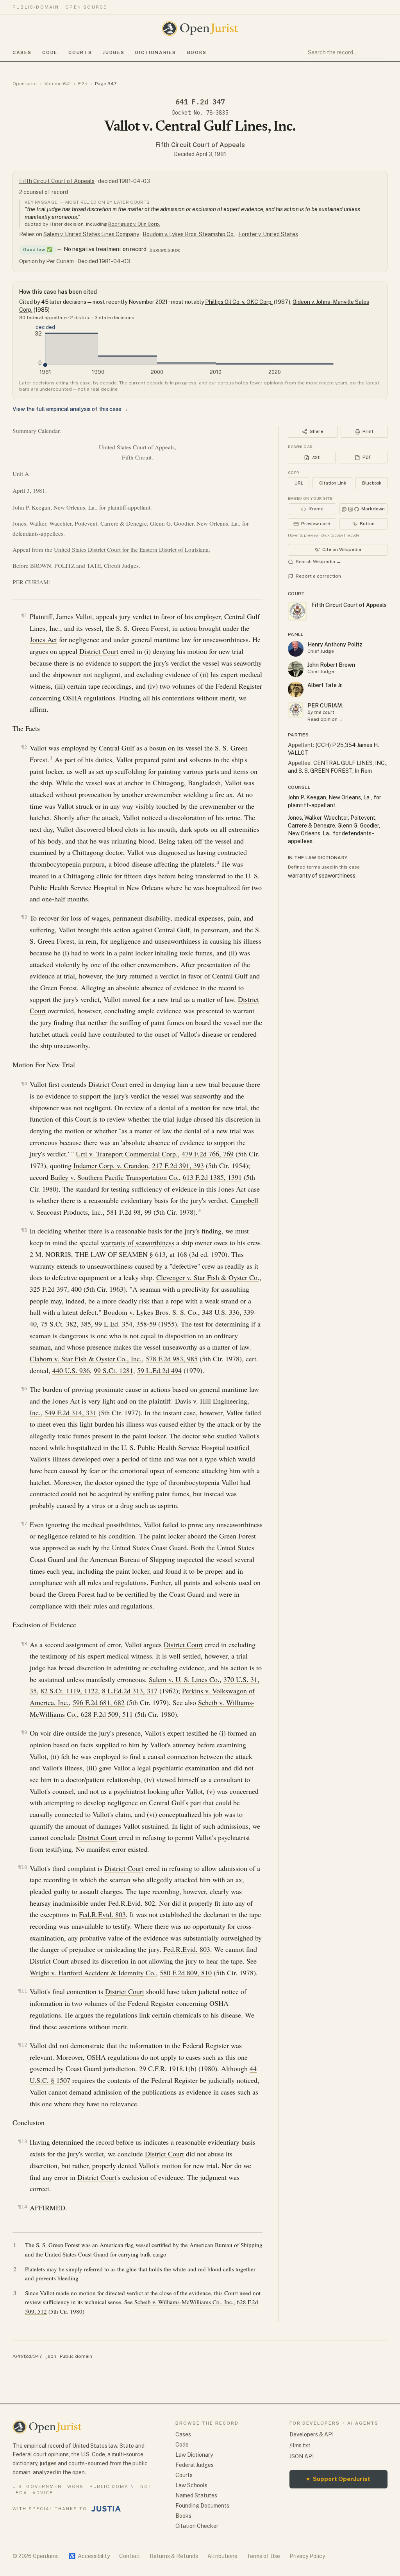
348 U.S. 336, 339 (228, 1312)
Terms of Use (263, 2556)
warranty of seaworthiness (137, 1242)
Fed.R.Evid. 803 (102, 1914)
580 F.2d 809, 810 (186, 1973)
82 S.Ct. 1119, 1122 (69, 1691)
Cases (22, 52)
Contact (130, 2556)
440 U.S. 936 (71, 1370)
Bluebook (372, 483)
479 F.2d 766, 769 (208, 1154)
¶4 (24, 1083)
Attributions (222, 2556)
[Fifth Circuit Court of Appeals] (296, 710)
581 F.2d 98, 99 (129, 1212)
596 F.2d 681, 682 (99, 1702)
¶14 (23, 2207)
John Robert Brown (331, 665)
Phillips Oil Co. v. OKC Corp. (239, 302)
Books (197, 52)
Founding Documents (202, 2506)
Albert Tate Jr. (325, 685)
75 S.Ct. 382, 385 (66, 1324)
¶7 (24, 1523)
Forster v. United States (268, 234)
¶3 (24, 917)
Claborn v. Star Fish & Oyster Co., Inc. (86, 1359)
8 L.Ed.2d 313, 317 (130, 1691)
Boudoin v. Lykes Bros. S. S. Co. (151, 1312)
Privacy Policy (307, 2556)
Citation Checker (197, 2526)
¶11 (23, 1991)
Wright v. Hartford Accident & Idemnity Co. (93, 1973)
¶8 (24, 1643)
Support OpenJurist (338, 2479)
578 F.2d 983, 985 (172, 1359)
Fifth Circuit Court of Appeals (200, 145)
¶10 (23, 1867)
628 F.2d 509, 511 (107, 1714)
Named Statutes (196, 2495)
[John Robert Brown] (296, 669)
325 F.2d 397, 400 (56, 1289)
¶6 (24, 1389)
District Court (99, 651)
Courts (80, 52)
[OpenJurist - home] (200, 29)
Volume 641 (58, 84)
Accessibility (89, 2556)
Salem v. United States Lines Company (91, 234)
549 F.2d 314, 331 (71, 1413)
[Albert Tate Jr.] (296, 689)
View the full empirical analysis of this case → (70, 409)
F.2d (83, 84)
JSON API (302, 2456)
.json (51, 2356)
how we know (165, 250)
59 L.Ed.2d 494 (159, 1370)
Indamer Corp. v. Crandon (111, 1165)
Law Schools (191, 2485)
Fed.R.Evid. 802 (132, 1903)
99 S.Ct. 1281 (113, 1370)
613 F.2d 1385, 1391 (212, 1177)
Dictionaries (155, 52)
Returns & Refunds (174, 2556)
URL (299, 483)
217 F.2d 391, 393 (178, 1165)
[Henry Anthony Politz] (296, 649)
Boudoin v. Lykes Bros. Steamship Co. (189, 234)
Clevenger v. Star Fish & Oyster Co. (208, 1277)
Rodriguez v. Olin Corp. (134, 224)
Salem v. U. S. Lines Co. (184, 1679)
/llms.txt (300, 2445)
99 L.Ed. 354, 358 (121, 1324)
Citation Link (333, 483)
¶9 (24, 1732)
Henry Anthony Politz (335, 644)
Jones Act (43, 639)
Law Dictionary (194, 2455)
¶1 (24, 615)
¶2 (24, 747)
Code (50, 52)
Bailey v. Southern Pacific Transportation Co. (115, 1177)
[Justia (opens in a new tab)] (106, 2509)
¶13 (23, 2141)
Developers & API (312, 2434)
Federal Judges (195, 2465)
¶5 (24, 1230)
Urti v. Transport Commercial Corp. (127, 1154)
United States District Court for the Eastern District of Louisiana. (132, 549)
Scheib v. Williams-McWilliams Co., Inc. (184, 2302)
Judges (113, 52)
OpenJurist (25, 84)
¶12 (23, 2045)
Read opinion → (325, 719)
